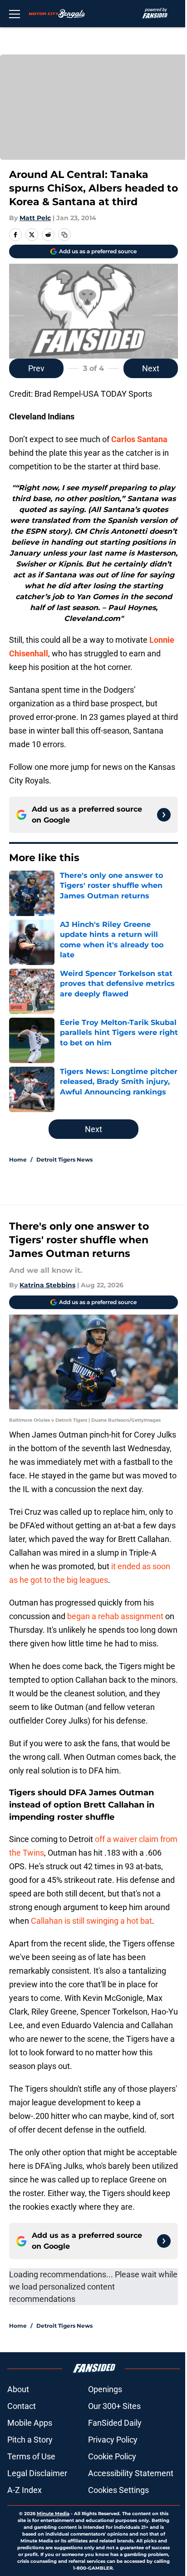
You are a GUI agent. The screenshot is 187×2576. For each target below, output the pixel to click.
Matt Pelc (35, 218)
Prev (36, 368)
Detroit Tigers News (64, 1160)
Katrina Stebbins (47, 1285)
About (18, 2389)
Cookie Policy (112, 2456)
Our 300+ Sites (114, 2406)
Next (151, 368)
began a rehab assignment (115, 1616)
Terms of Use (31, 2456)
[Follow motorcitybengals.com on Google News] (164, 815)
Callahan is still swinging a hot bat (91, 1921)
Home (18, 1160)
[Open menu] (15, 14)
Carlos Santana (139, 439)
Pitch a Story (30, 2440)
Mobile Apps (30, 2423)
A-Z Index (25, 2490)
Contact (22, 2406)
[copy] (64, 235)
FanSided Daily (115, 2423)
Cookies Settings (118, 2490)
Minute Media (53, 2514)
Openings (105, 2389)
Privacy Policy (113, 2440)
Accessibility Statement (131, 2473)
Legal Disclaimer (37, 2473)
